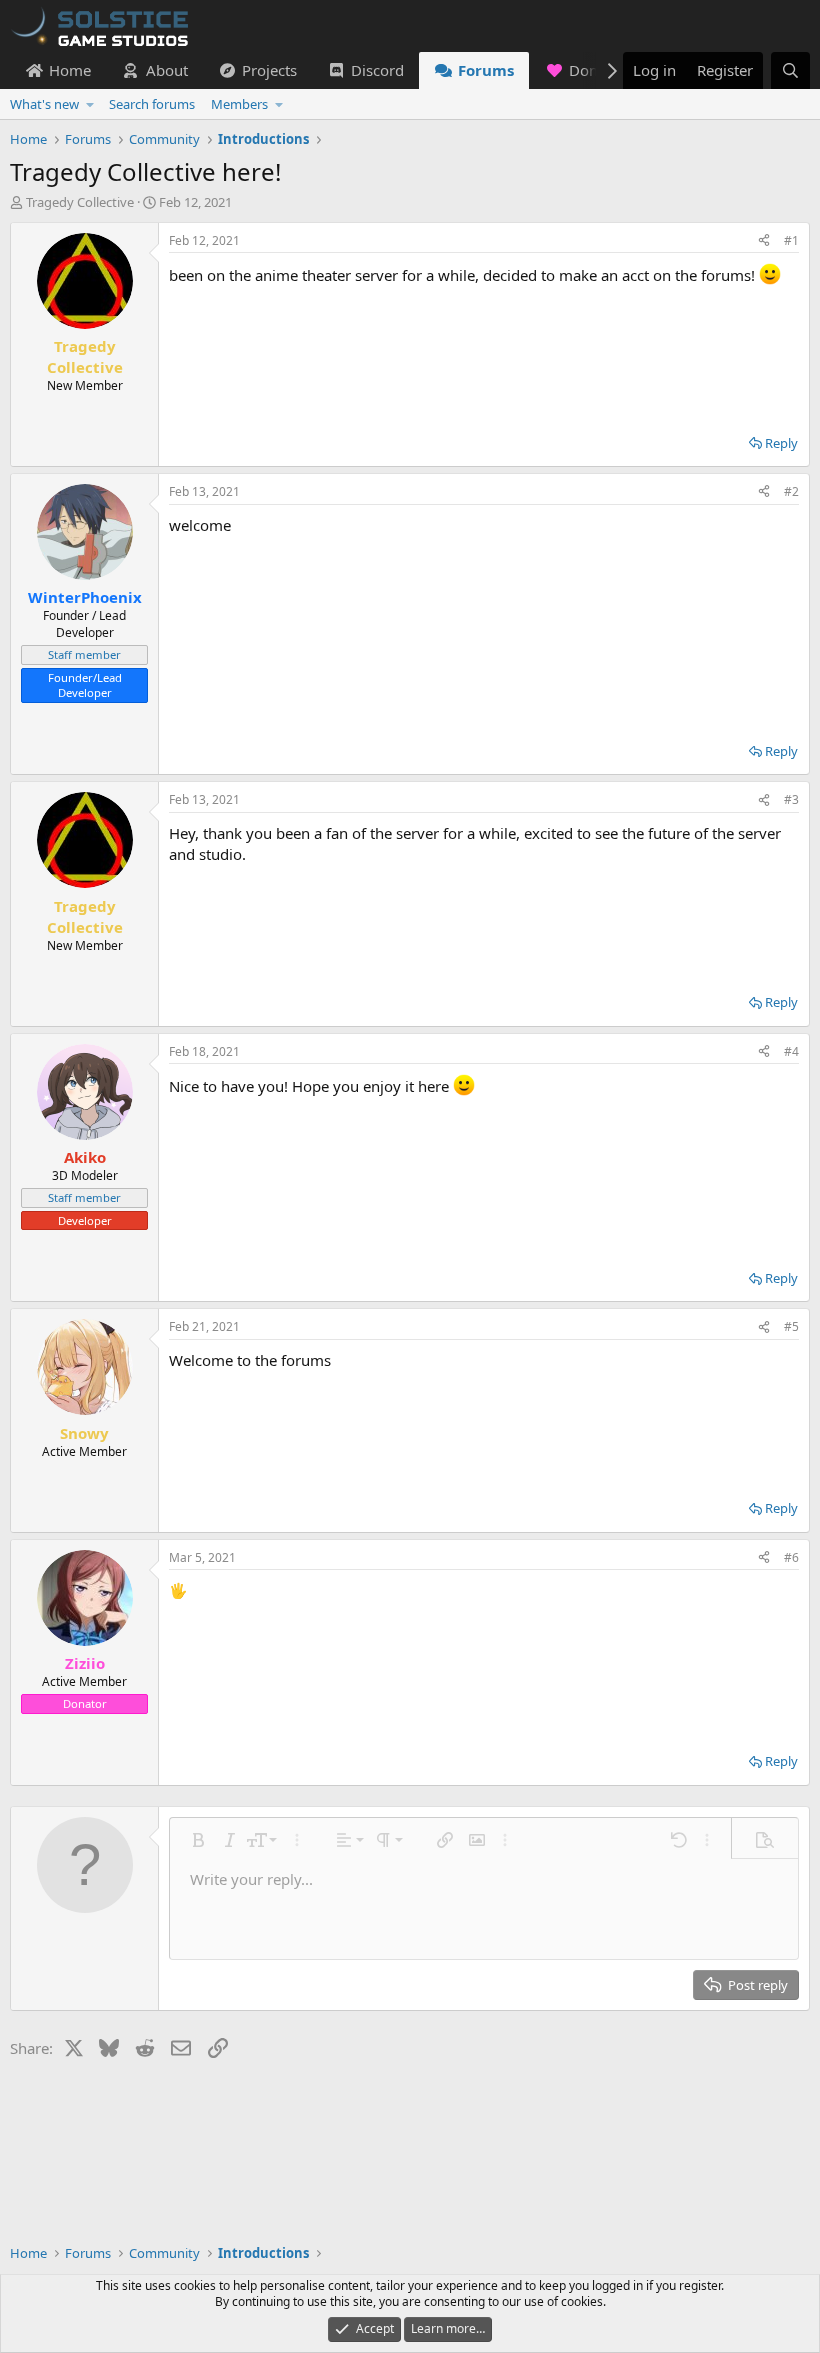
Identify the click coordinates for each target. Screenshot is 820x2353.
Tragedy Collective (80, 202)
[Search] (790, 70)
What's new (44, 104)
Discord (377, 70)
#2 (791, 491)
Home (70, 70)
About (167, 70)
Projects (269, 70)
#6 (791, 1557)
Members (239, 104)
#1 (791, 240)
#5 (791, 1326)
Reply (781, 443)
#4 (791, 1051)
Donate (594, 70)
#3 (791, 799)
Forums (486, 70)
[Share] (764, 241)
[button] (90, 104)
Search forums (152, 104)
